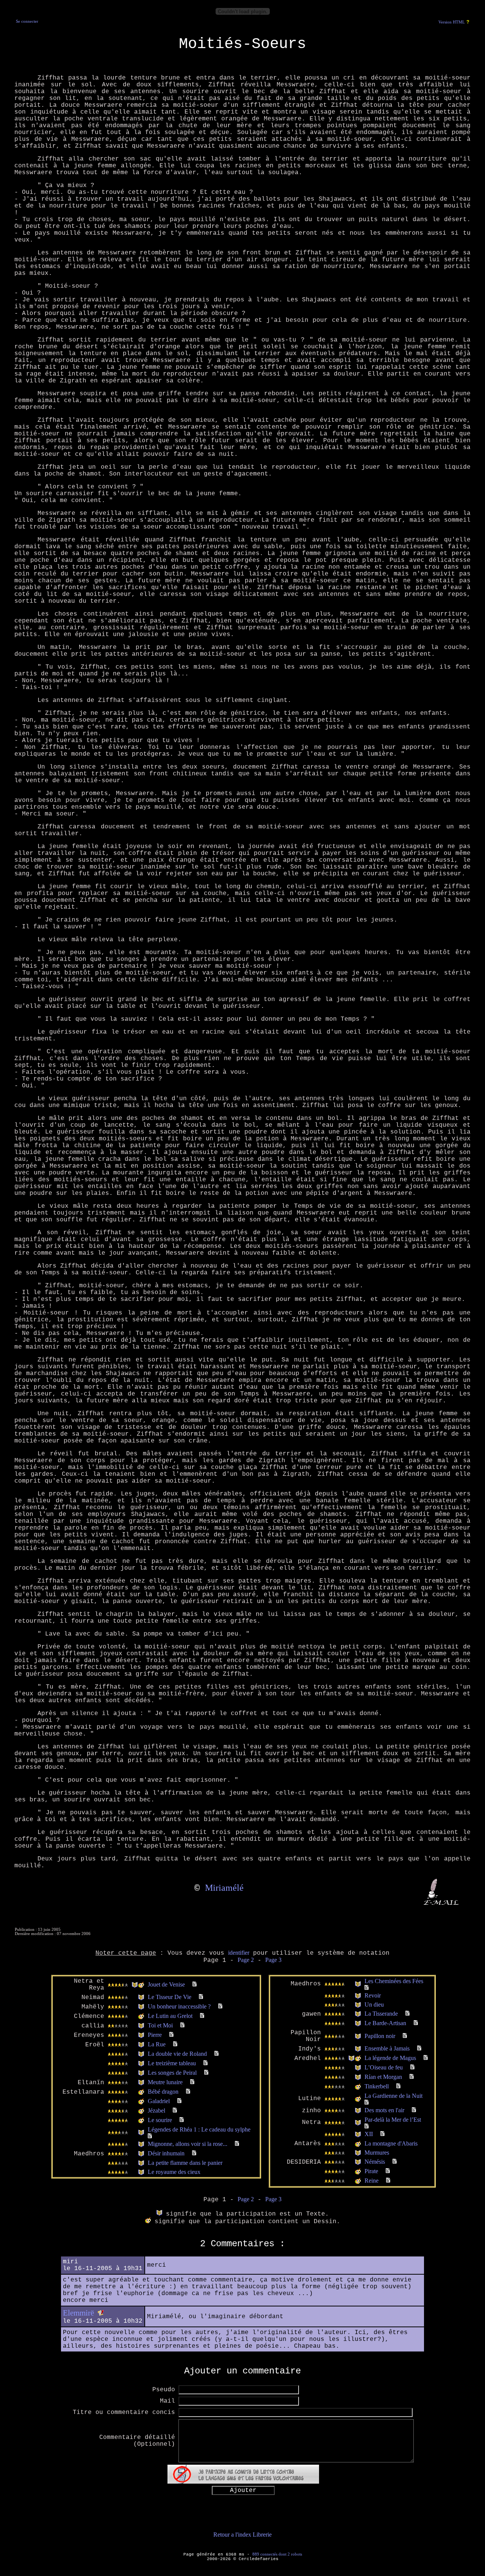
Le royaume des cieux (174, 2172)
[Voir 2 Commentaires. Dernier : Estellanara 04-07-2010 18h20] (182, 2120)
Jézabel (156, 2111)
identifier (239, 1953)
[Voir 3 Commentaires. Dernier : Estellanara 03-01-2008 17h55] (175, 2044)
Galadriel (159, 2101)
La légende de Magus (390, 2058)
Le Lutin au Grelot (170, 2016)
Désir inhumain (166, 2153)
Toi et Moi (160, 2025)
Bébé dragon (163, 2092)
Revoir (373, 1995)
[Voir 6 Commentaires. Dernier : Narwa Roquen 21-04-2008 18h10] (367, 1988)
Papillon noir (380, 2036)
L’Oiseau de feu (384, 2067)
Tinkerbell (377, 2086)
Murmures (377, 2153)
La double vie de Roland (177, 2054)
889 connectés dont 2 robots (277, 2554)
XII (369, 2134)
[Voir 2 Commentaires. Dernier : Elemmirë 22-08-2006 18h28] (412, 2077)
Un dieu (374, 2005)
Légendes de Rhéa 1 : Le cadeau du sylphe (199, 2129)
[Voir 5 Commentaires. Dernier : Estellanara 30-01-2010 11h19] (150, 2136)
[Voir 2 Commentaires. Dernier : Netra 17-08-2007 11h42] (220, 2006)
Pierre (155, 2035)
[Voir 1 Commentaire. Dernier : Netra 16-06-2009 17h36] (419, 2048)
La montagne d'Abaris (391, 2143)
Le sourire (160, 2120)
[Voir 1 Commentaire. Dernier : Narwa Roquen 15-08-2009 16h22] (367, 2126)
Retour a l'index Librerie (242, 2535)
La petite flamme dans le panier (185, 2163)
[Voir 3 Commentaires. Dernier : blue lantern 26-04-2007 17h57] (395, 2162)
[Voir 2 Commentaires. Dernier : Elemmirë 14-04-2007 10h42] (182, 2025)
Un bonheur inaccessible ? (179, 2006)
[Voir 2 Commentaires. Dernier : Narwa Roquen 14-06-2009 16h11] (192, 2082)
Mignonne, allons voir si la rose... (188, 2144)
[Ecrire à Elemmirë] (101, 2313)
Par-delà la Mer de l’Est (393, 2120)
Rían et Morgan (383, 2077)
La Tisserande (381, 2014)
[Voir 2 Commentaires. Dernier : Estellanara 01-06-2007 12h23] (414, 2110)
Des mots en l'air (384, 2110)
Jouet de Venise (166, 1984)
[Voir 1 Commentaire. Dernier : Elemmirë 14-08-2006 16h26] (388, 2171)
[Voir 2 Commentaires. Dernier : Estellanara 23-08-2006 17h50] (412, 2067)
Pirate (371, 2171)
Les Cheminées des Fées (394, 1981)
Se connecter (27, 21)
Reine (372, 2181)
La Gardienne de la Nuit (393, 2096)
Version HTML (452, 22)
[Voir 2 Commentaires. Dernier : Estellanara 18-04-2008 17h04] (408, 2014)
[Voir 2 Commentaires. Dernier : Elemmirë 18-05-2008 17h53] (206, 2063)
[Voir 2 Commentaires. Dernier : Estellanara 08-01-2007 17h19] (194, 2153)
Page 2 (246, 1960)
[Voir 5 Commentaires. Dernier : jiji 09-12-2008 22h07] (237, 2144)
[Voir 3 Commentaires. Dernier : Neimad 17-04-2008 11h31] (201, 1997)
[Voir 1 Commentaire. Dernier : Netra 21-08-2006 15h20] (388, 2181)
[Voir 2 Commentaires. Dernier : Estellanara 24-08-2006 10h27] (426, 2058)
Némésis (375, 2162)
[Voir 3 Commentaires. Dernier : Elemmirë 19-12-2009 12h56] (175, 2111)
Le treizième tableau (172, 2063)
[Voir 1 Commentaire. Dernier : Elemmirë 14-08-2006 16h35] (398, 2086)
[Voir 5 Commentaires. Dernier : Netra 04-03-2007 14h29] (195, 1984)
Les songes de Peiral (172, 2073)
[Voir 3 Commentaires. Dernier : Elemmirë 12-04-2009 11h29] (179, 2101)
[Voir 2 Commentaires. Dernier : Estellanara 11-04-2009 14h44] (188, 2092)
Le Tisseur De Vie (170, 1997)
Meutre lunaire (165, 2082)
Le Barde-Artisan (385, 2023)
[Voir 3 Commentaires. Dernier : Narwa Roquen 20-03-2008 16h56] (202, 2016)
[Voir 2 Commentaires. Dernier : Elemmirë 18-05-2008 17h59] (217, 2054)
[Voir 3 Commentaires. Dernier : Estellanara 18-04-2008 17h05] (416, 2023)
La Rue (157, 2044)
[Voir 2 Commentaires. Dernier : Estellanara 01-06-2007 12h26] (367, 2103)
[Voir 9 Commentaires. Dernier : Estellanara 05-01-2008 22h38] (171, 2035)
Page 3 (273, 1960)
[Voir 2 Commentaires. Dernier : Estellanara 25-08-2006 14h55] (405, 2036)
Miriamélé (224, 1888)
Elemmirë (78, 2313)
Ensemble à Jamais (387, 2048)
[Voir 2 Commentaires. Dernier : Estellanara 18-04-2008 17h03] (383, 2134)
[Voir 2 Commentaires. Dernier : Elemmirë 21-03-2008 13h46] (206, 2073)
